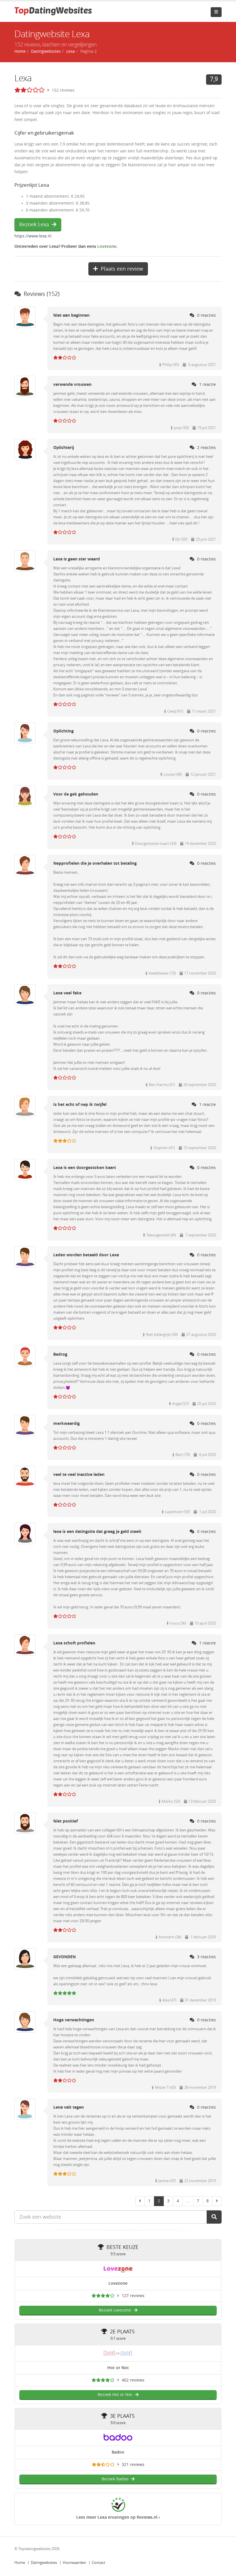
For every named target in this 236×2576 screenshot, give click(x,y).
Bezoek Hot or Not (115, 2395)
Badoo (118, 2452)
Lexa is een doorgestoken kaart (85, 1168)
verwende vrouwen (72, 385)
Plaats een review (122, 269)
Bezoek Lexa (34, 224)
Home (20, 2563)
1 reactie (208, 385)
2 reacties (206, 448)
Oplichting (63, 731)
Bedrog (60, 1354)
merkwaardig (66, 1424)
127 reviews (133, 2296)
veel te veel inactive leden (79, 1475)
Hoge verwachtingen (74, 2020)
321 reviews (133, 2465)
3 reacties (206, 1957)
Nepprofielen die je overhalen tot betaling (95, 863)
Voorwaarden (74, 2563)
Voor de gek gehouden (76, 794)
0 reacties (206, 315)
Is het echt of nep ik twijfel (80, 1105)
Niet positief (65, 1821)
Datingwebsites (44, 2563)
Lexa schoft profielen (74, 1643)
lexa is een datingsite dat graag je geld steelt (97, 1532)
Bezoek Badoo (115, 2479)
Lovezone (107, 247)
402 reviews (133, 2380)
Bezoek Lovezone (115, 2310)
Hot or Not (118, 2368)
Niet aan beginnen (71, 315)
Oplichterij (64, 448)
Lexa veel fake (67, 993)
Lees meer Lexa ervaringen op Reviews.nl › (118, 2517)
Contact (99, 2563)
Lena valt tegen (68, 2107)
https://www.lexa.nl (33, 236)
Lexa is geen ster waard (77, 559)
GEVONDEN (64, 1957)
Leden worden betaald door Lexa (86, 1255)
